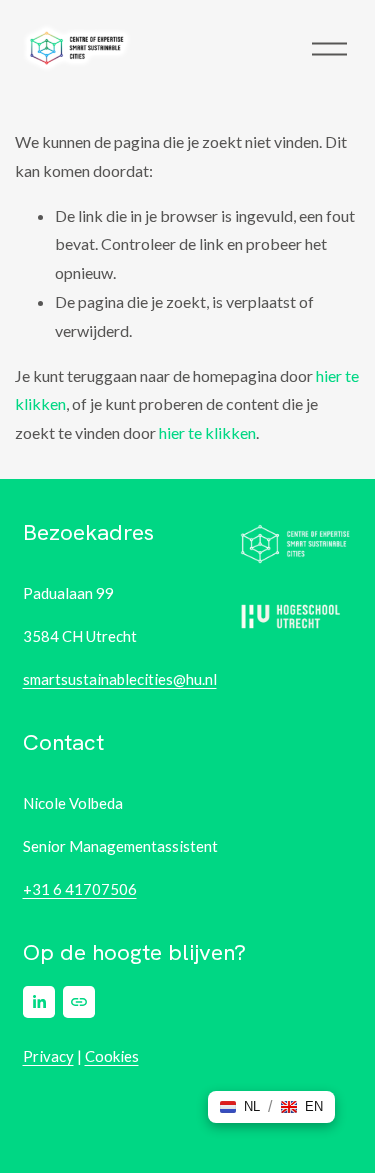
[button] (240, 1107)
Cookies (112, 1056)
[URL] (79, 1002)
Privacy (48, 1056)
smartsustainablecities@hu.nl (120, 679)
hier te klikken (207, 432)
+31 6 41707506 (80, 889)
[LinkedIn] (39, 1002)
